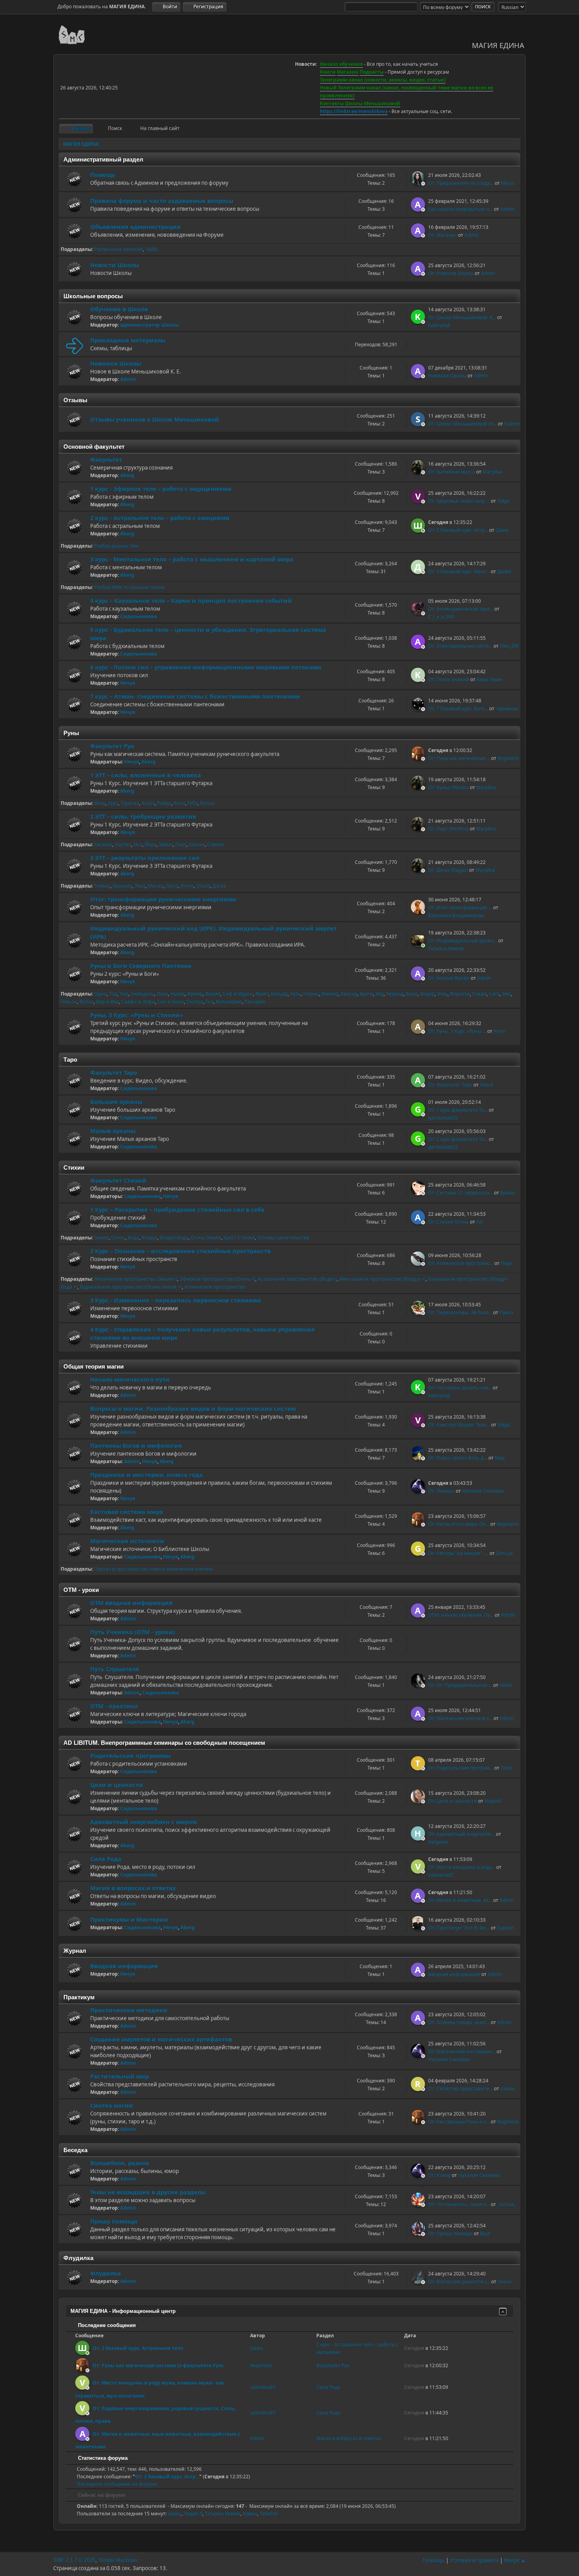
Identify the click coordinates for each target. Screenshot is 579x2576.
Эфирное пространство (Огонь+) (217, 1279)
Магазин (348, 72)
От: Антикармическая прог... (461, 609)
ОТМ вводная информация (131, 1603)
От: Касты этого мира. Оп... (459, 1524)
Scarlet (512, 424)
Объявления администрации (135, 227)
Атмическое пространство (215, 1287)
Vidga (503, 501)
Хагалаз (103, 844)
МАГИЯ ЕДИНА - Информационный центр (123, 2311)
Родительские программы (130, 1755)
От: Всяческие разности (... (459, 2282)
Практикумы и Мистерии (129, 1919)
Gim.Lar (505, 1553)
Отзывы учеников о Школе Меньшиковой (155, 419)
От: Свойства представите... (460, 2088)
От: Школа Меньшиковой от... (462, 424)
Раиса (506, 1312)
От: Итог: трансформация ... (460, 907)
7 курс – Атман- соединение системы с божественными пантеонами (195, 696)
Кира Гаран (490, 679)
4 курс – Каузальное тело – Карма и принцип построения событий (191, 600)
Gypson (505, 1928)
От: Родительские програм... (461, 1768)
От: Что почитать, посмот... (459, 2204)
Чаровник (507, 709)
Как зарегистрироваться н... (460, 209)
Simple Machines (118, 2560)
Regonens (508, 758)
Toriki (507, 1768)
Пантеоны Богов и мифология (136, 1445)
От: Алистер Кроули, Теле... (459, 1425)
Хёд (380, 994)
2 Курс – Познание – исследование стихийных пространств (180, 1251)
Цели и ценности (117, 1785)
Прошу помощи (114, 2221)
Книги (328, 72)
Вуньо (207, 803)
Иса (138, 844)
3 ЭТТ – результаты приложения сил (145, 858)
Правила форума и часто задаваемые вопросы (162, 201)
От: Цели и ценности (453, 1801)
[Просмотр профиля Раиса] (419, 1313)
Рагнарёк (255, 1002)
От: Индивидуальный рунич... (463, 941)
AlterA (487, 1085)
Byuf (485, 2233)
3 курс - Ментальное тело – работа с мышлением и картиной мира (192, 559)
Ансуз (148, 803)
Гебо (193, 803)
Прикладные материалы (128, 340)
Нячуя (128, 683)
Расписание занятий (119, 249)
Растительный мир (120, 2076)
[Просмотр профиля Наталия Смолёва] (419, 1491)
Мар (500, 1458)
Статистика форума (102, 2458)
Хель (295, 994)
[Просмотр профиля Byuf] (419, 2234)
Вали (412, 994)
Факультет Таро (114, 1072)
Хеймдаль (142, 994)
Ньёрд (177, 994)
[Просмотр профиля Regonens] (419, 758)
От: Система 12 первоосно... (460, 1193)
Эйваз (166, 844)
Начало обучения (341, 64)
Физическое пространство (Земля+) (136, 1279)
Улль (442, 994)
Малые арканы (113, 1131)
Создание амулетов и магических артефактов (161, 2039)
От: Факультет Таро (450, 1085)
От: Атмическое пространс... (461, 1263)
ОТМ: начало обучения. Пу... (461, 1615)
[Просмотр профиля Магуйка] (419, 472)
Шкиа (502, 530)
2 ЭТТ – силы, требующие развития (143, 816)
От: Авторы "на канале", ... (458, 1553)
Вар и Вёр (108, 1002)
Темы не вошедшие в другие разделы (148, 2192)
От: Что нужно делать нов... (460, 1388)
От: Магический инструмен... (462, 2051)
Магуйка (492, 472)
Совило (216, 844)
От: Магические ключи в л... (460, 1718)
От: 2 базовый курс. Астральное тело (138, 2348)
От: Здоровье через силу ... (459, 501)
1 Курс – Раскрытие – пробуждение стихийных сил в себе (177, 1209)
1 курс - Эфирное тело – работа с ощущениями (161, 488)
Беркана (122, 886)
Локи (162, 994)
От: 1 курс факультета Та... (458, 1110)
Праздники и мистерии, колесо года (147, 1475)
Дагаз (219, 886)
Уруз (113, 803)
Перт (181, 844)
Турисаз (130, 803)
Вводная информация (124, 1966)
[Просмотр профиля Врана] (419, 1193)
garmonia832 (443, 1118)
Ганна (504, 2282)
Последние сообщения (106, 2325)
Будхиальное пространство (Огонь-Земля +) (131, 1287)
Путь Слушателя (115, 1669)
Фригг (262, 994)
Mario (508, 183)
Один (100, 994)
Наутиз (123, 844)
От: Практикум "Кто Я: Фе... (459, 1928)
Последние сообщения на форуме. (117, 2484)
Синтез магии (112, 2105)
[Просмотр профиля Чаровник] (419, 709)
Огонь (118, 1238)
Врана (508, 1193)
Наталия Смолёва (483, 1491)
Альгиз (197, 844)
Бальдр (279, 994)
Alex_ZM (509, 646)
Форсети (460, 994)
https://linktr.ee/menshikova (354, 111)
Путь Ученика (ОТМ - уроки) (133, 1632)
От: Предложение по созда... (461, 183)
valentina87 (441, 1875)
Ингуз (187, 886)
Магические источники (127, 1541)
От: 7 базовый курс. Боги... (458, 709)
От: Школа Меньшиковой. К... (462, 317)
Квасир (349, 994)
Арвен (250, 2514)
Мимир (330, 994)
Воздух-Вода (174, 1238)
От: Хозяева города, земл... (459, 2022)
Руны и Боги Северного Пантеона (141, 966)
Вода (133, 1238)
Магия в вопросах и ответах (133, 1888)
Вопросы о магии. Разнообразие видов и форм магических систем (193, 1408)
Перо (507, 1263)
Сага (494, 994)
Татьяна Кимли (446, 948)
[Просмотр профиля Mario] (419, 183)
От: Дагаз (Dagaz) (448, 870)
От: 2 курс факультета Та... (458, 1139)
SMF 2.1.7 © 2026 (74, 2560)
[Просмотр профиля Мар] (419, 1458)
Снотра (195, 1002)
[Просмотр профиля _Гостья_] (419, 2205)
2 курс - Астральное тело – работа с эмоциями (160, 518)
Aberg (127, 475)
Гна (210, 1002)
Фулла (86, 1002)
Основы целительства (283, 1238)
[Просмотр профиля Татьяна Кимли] (419, 945)
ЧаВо (151, 249)
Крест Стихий (239, 1238)
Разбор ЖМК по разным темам (129, 587)
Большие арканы (116, 1101)
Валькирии (229, 1002)
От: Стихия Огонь (448, 1222)
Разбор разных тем (116, 546)
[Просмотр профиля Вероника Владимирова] (419, 912)
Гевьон (69, 1002)
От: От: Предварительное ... (460, 1685)
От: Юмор (439, 2175)
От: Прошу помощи (450, 2233)
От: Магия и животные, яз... (460, 1900)
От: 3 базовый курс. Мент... (459, 571)
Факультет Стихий (118, 1180)
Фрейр (195, 994)
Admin (507, 209)
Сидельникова (138, 616)
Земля (101, 1238)
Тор (113, 994)
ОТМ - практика (114, 1706)
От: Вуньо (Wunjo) (448, 787)
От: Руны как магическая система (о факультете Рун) (158, 2365)
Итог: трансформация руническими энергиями (163, 899)
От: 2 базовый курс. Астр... (458, 530)
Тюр (124, 994)
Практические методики (129, 2010)
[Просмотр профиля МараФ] (419, 1801)
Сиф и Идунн (238, 994)
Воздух (149, 1238)
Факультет (106, 459)
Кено (179, 803)
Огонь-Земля (206, 1238)
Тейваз (102, 886)
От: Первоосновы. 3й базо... (460, 1312)
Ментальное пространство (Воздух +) (382, 1279)
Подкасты (372, 72)
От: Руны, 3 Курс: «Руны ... (457, 1031)
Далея (504, 571)
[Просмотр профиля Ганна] (419, 2282)
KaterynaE (439, 325)
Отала (203, 886)
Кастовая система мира (127, 1512)
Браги (366, 994)
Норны (311, 994)
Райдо (164, 803)
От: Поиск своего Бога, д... (458, 1458)
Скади (479, 994)
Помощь (103, 175)
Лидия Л (193, 2514)
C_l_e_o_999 (441, 617)
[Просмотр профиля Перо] (419, 1263)
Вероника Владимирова (456, 915)
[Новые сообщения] (74, 179)
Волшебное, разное (120, 2163)
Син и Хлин (171, 1002)
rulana (507, 2088)
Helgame (438, 1842)
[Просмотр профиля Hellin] (419, 1685)
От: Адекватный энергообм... (461, 1834)
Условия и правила (474, 2560)
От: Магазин (443, 235)
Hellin (506, 1685)
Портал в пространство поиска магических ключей (153, 1569)
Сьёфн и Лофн (138, 1002)
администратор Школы (149, 325)
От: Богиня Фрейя (449, 978)
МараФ (493, 1801)
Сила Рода (106, 1859)
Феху (100, 803)
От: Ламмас (441, 1491)
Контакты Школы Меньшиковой (360, 103)
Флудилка (106, 2273)
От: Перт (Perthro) (448, 829)
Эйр (506, 994)
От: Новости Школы (451, 273)
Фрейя (212, 994)
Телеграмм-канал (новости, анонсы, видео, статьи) (383, 80)
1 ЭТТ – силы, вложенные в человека (146, 775)
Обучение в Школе (119, 309)
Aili (480, 1222)
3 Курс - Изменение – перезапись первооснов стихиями (176, 1300)
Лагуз (172, 886)
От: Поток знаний (449, 679)
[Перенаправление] (74, 345)
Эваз (140, 886)
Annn (499, 1031)
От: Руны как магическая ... (459, 758)
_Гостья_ (507, 2204)
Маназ (155, 886)
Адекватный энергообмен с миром (144, 1822)
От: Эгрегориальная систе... (460, 646)
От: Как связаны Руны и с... (459, 2122)
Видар (427, 994)
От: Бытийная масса (452, 472)
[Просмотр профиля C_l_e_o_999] (419, 613)
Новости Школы (115, 265)
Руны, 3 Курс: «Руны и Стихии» (137, 1015)
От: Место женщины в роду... (462, 1867)
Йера (150, 844)
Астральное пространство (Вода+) (297, 1279)
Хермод (395, 994)
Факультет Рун (112, 746)
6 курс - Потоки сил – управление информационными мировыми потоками (206, 667)
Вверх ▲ (515, 2560)
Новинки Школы (116, 363)
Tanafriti (269, 2514)
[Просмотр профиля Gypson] (419, 1928)
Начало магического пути (130, 1379)
